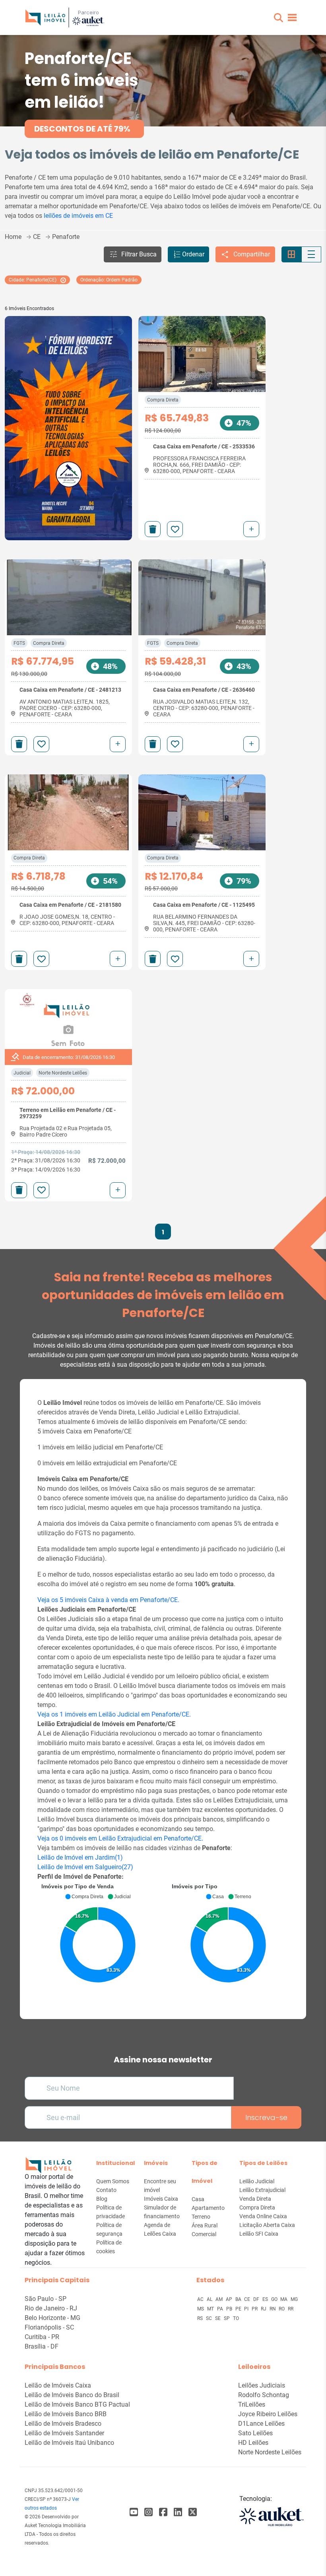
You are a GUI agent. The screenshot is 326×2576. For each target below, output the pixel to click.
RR (291, 2309)
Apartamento (208, 2208)
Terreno (201, 2217)
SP (227, 2318)
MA (284, 2299)
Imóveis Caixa (161, 2199)
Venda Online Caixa (263, 2216)
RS (201, 2318)
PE (239, 2309)
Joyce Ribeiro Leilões (268, 2414)
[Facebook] (134, 2512)
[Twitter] (193, 2512)
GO (275, 2299)
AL (210, 2299)
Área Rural (205, 2225)
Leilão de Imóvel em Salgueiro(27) (85, 1867)
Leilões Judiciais (262, 2385)
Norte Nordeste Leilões (63, 1073)
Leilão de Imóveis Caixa (58, 2385)
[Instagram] (148, 2512)
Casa (198, 2199)
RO (282, 2309)
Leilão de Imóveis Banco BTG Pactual (77, 2404)
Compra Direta (163, 400)
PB (230, 2309)
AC (201, 2299)
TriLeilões (252, 2404)
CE (248, 2299)
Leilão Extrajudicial (262, 2190)
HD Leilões (253, 2443)
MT (211, 2309)
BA (239, 2299)
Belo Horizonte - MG (52, 2318)
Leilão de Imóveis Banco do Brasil (72, 2395)
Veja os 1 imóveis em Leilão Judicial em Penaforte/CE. (114, 1714)
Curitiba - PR (42, 2337)
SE (218, 2318)
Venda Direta (255, 2199)
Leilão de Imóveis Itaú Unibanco (69, 2443)
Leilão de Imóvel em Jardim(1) (80, 1857)
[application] (98, 1941)
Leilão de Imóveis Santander (64, 2433)
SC (210, 2318)
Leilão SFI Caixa (259, 2234)
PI (247, 2309)
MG (294, 2299)
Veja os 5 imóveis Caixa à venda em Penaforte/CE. (108, 1600)
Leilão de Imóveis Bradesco (63, 2424)
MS (201, 2309)
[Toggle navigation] (292, 17)
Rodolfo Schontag (264, 2395)
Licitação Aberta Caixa (267, 2225)
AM (220, 2299)
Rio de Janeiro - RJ (51, 2308)
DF (257, 2299)
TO (236, 2318)
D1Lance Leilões (261, 2424)
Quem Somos (113, 2181)
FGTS (19, 643)
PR (255, 2309)
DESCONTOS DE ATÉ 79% (82, 129)
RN (273, 2309)
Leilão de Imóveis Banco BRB (66, 2414)
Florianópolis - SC (49, 2327)
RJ (264, 2309)
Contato (106, 2190)
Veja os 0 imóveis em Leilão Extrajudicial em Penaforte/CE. (120, 1838)
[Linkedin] (178, 2512)
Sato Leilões (255, 2433)
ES (266, 2299)
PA (221, 2309)
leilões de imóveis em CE (78, 216)
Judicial (22, 1073)
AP (230, 2299)
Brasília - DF (42, 2346)
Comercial (204, 2234)
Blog (102, 2199)
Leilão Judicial (257, 2181)
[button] (278, 18)
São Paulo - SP (46, 2299)
